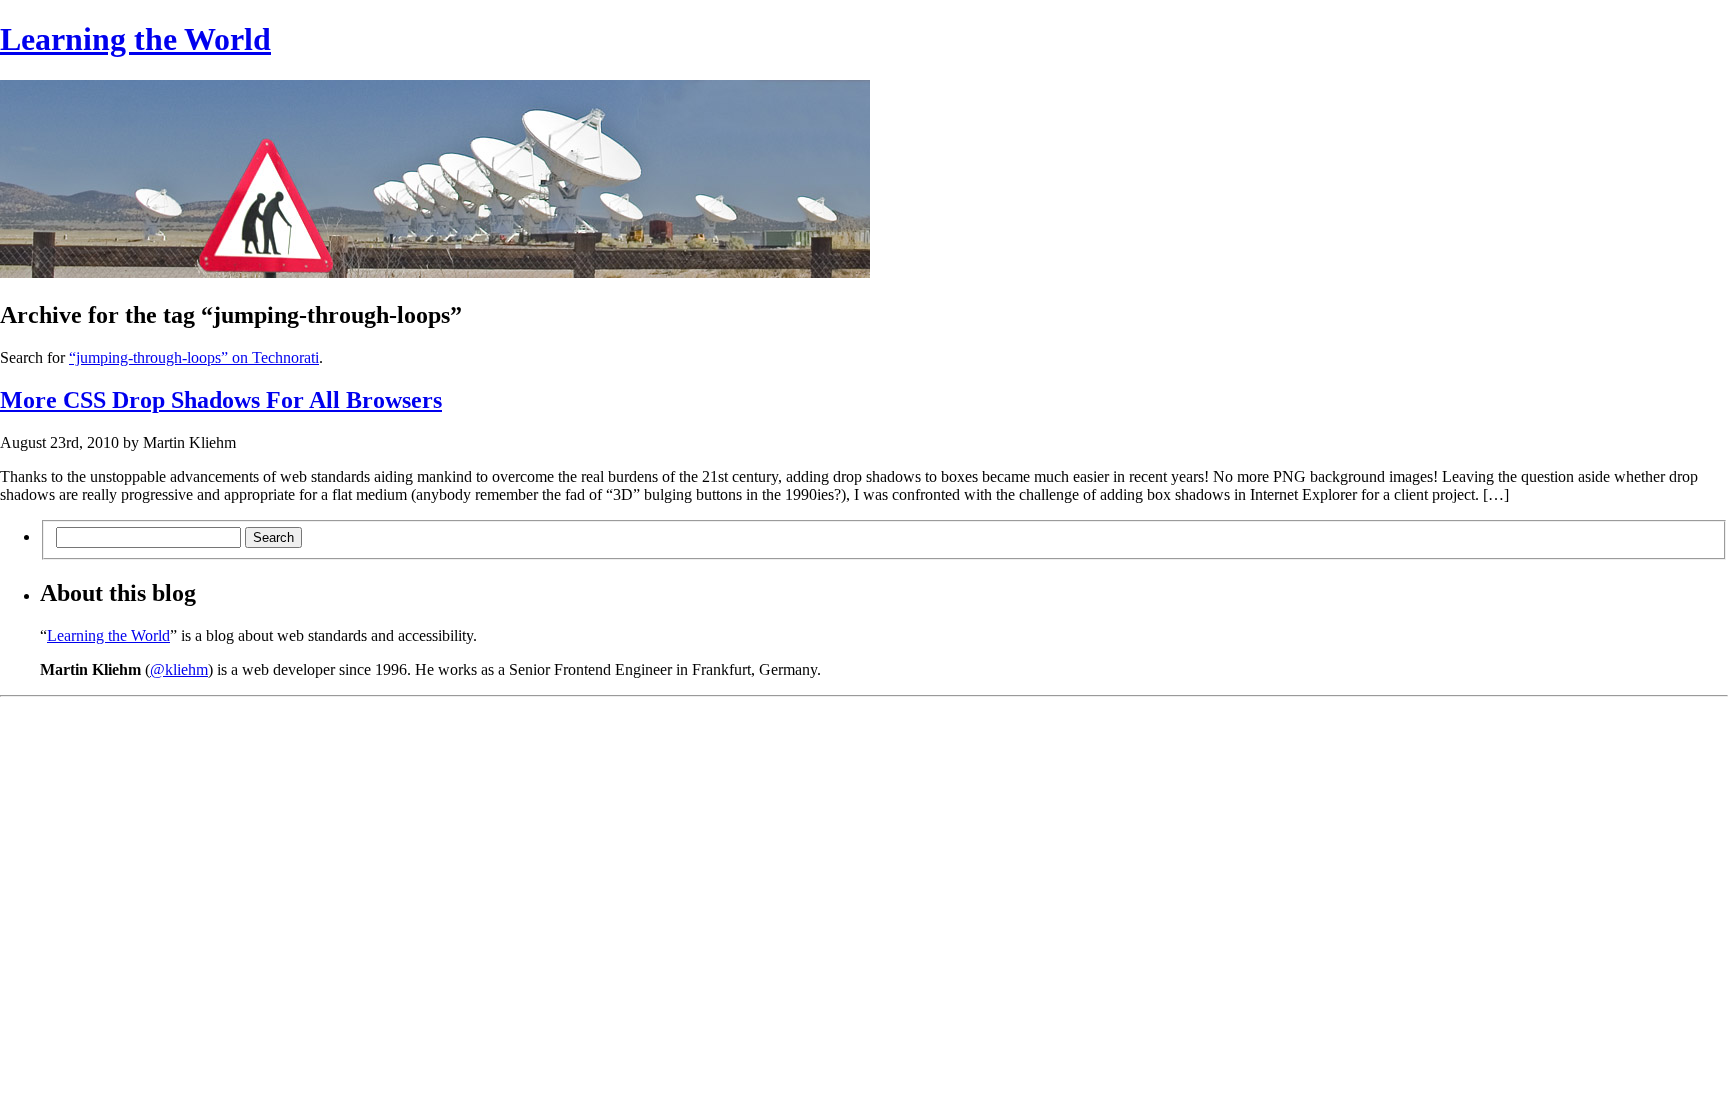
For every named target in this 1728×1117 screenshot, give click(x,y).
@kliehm (179, 669)
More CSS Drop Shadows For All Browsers (221, 400)
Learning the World (135, 39)
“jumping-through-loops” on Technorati (194, 357)
